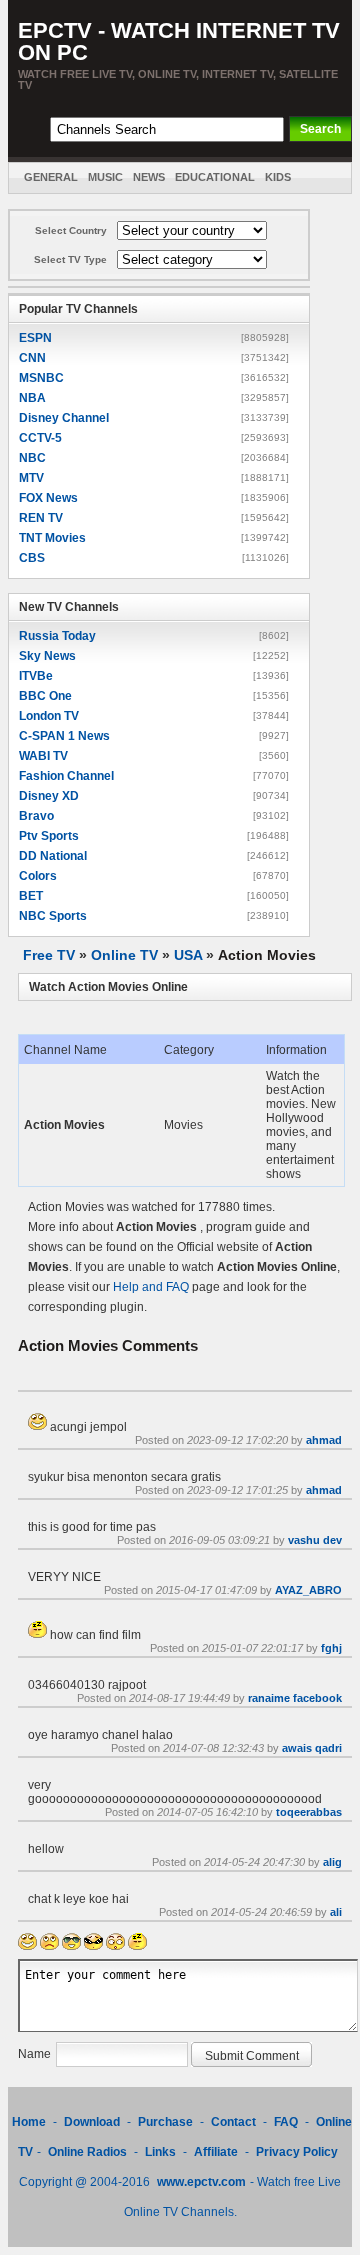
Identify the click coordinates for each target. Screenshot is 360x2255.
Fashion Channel (66, 776)
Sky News (47, 656)
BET (31, 896)
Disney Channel (64, 418)
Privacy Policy (297, 2152)
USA (188, 955)
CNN (32, 358)
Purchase (165, 2122)
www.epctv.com (201, 2182)
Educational (215, 177)
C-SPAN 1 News (64, 736)
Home (29, 2122)
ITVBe (36, 676)
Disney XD (49, 796)
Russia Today (57, 636)
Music (105, 177)
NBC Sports (53, 916)
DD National (53, 856)
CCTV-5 (40, 438)
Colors (38, 876)
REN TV (41, 518)
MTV (31, 478)
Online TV (124, 955)
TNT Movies (52, 538)
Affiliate (216, 2152)
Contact (233, 2122)
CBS (32, 558)
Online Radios (87, 2152)
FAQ (286, 2122)
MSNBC (41, 378)
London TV (49, 716)
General (51, 177)
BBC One (45, 696)
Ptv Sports (49, 836)
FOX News (48, 498)
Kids (278, 177)
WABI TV (43, 756)
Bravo (36, 816)
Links (160, 2152)
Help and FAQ (151, 1287)
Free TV (49, 955)
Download (93, 2122)
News (149, 177)
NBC (32, 458)
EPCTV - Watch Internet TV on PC (179, 41)
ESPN (35, 338)
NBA (32, 398)
